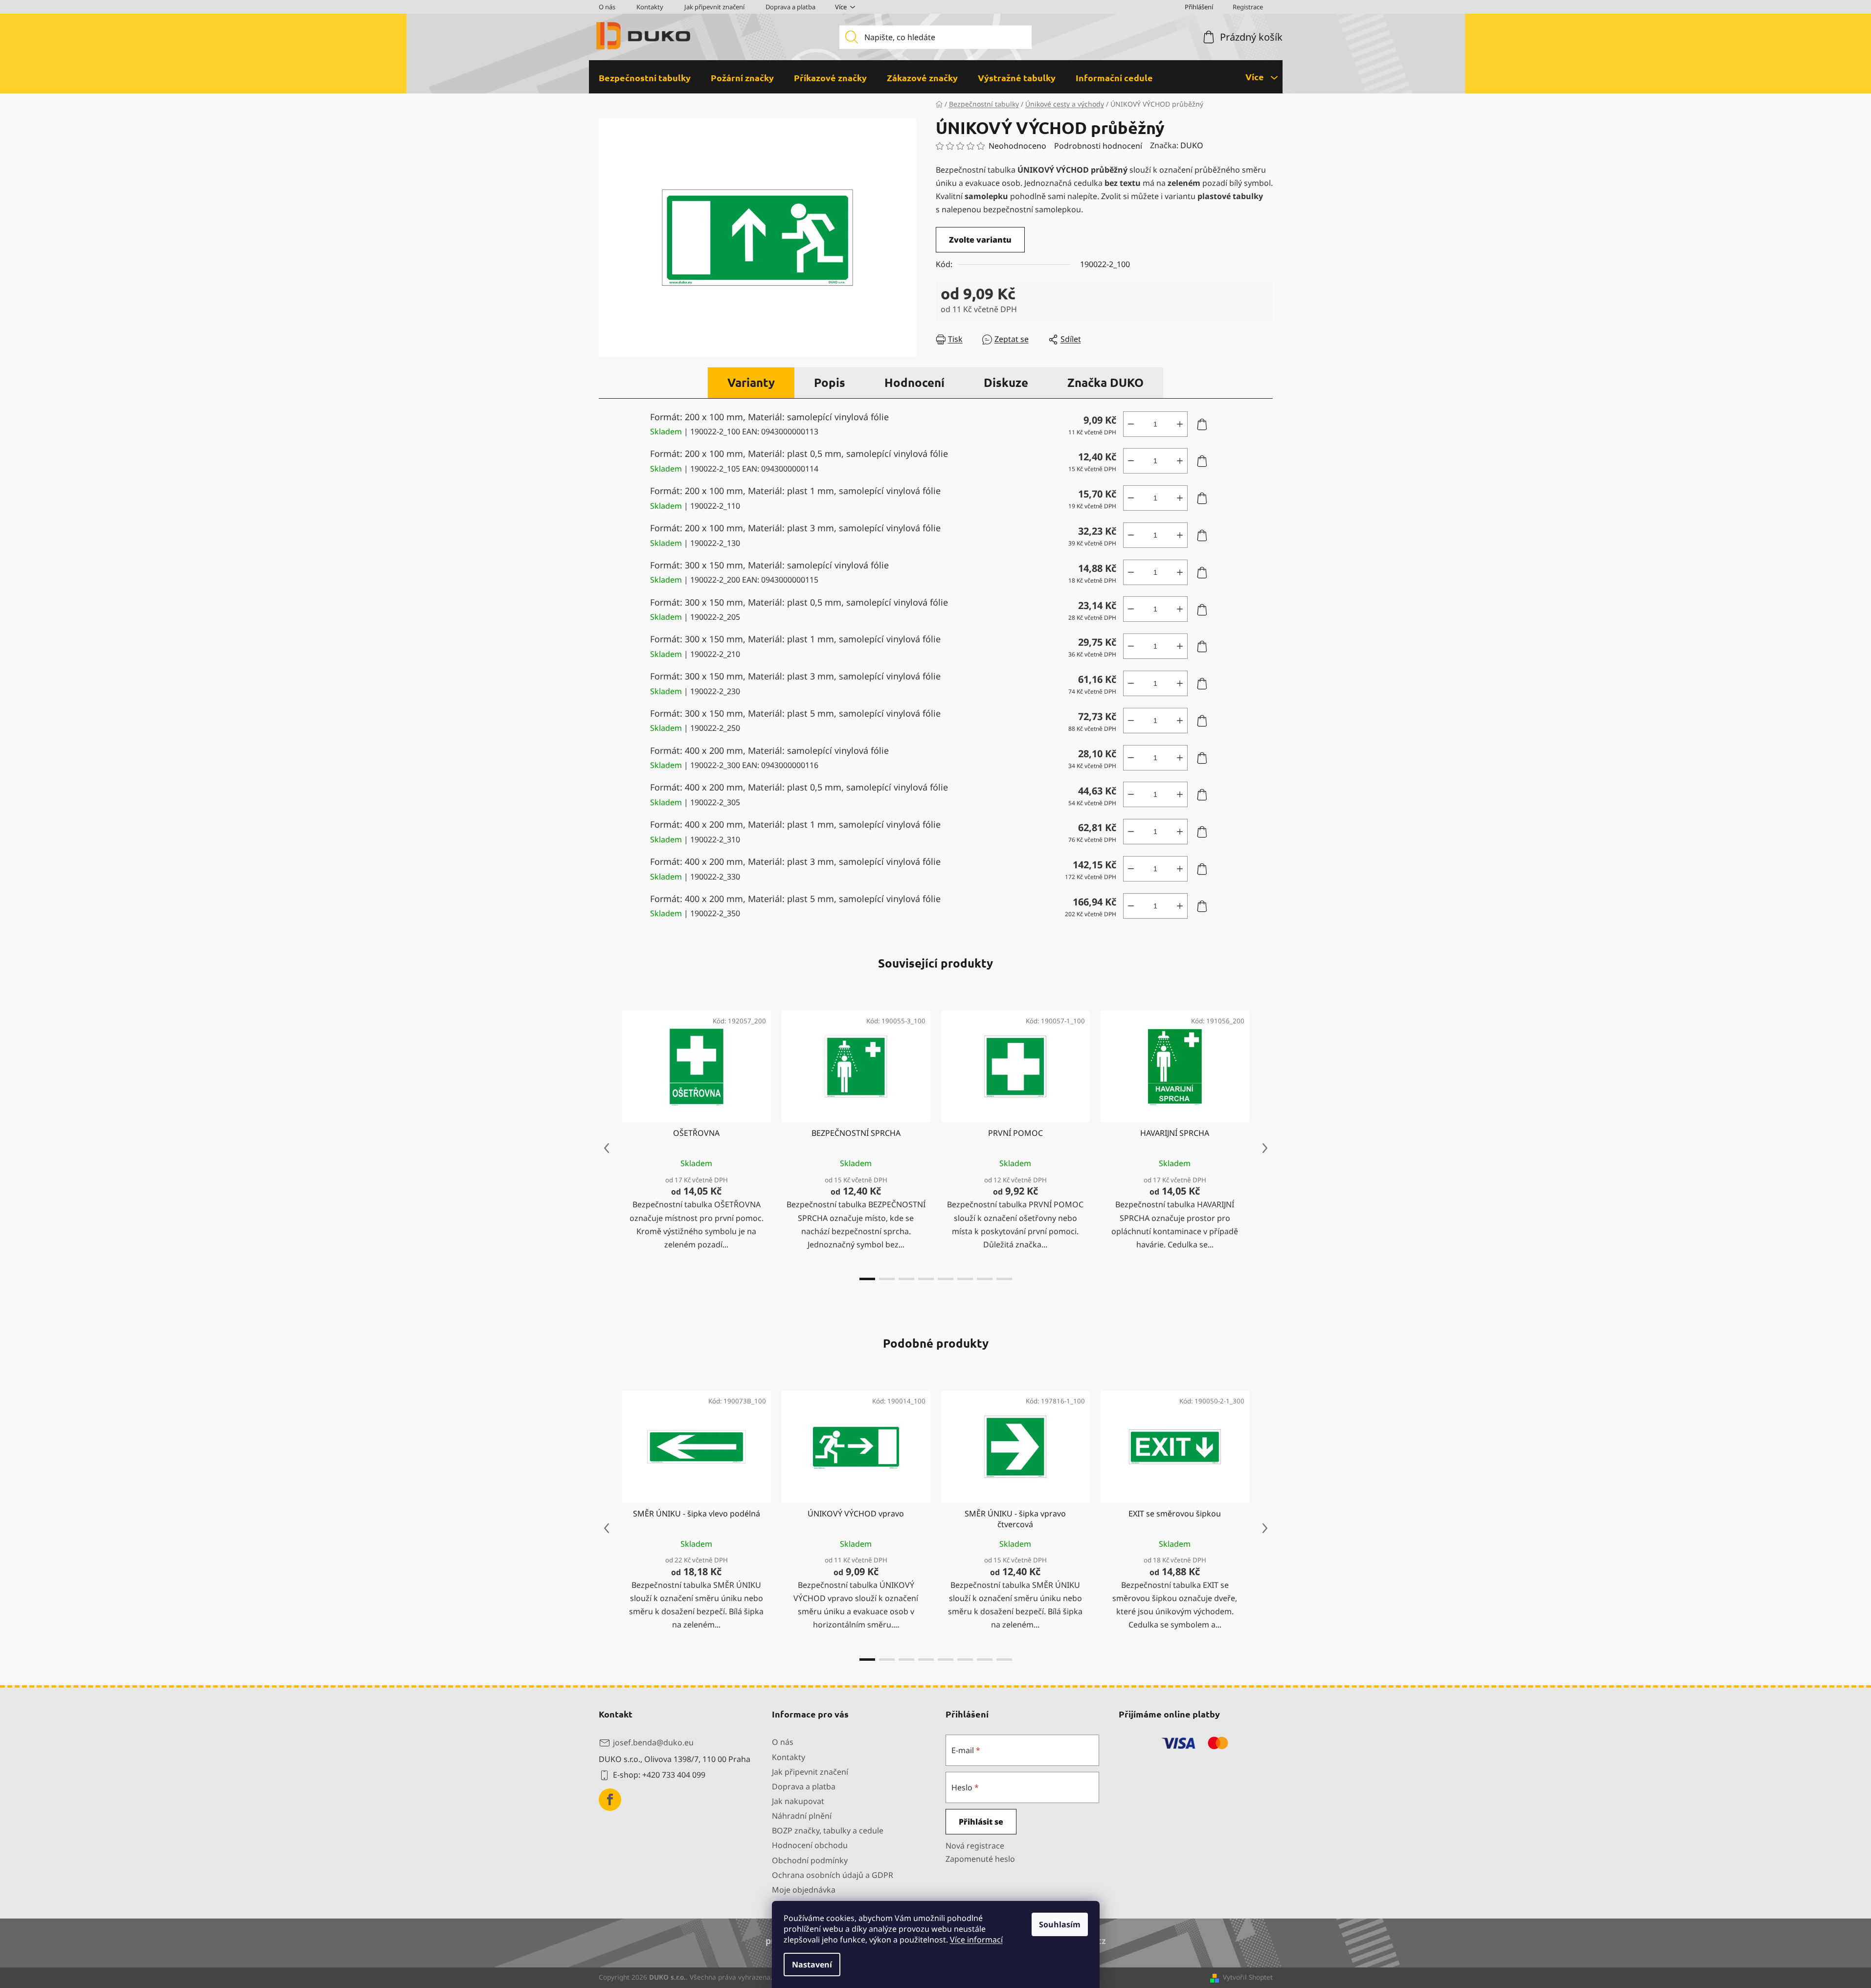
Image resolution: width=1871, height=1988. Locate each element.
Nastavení (812, 1965)
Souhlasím (1060, 1924)
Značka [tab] (1105, 382)
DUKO (1192, 145)
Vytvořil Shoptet (1248, 1977)
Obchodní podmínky (810, 1860)
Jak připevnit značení (714, 7)
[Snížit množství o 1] (1131, 424)
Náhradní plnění (802, 1816)
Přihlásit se (981, 1822)
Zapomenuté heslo (980, 1859)
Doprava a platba (790, 7)
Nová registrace (975, 1846)
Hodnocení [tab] (914, 382)
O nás (607, 7)
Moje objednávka (804, 1890)
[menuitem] (645, 78)
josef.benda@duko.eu (653, 1742)
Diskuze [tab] (1006, 382)
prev (607, 1148)
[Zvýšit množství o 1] (1180, 424)
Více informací (976, 1940)
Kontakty (650, 7)
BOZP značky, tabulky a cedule (828, 1830)
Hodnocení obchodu (810, 1845)
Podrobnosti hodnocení (1098, 146)
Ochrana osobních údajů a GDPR (833, 1875)
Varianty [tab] (751, 382)
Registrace (1248, 7)
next (1265, 1148)
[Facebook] (610, 1800)
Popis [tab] (830, 382)
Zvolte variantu (980, 240)
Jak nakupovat (798, 1801)
